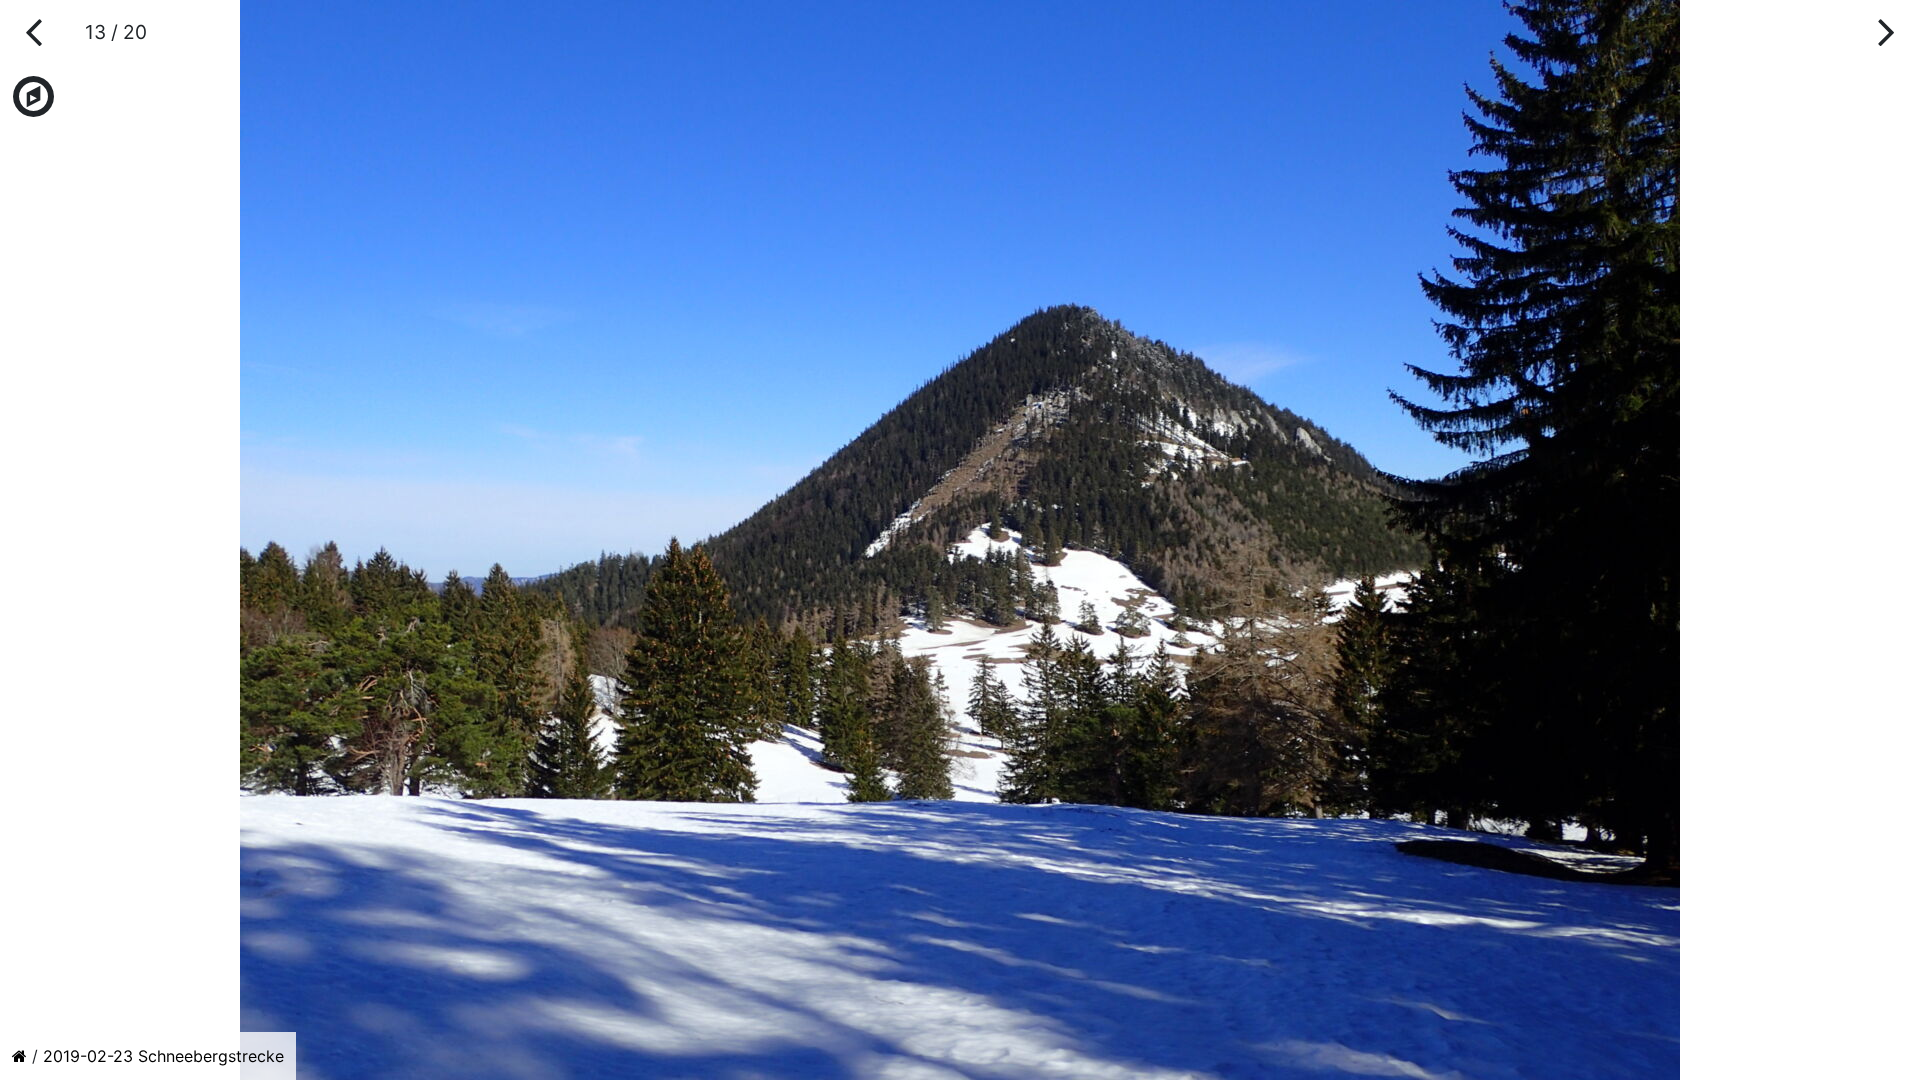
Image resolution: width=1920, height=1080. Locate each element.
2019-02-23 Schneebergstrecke (163, 1056)
